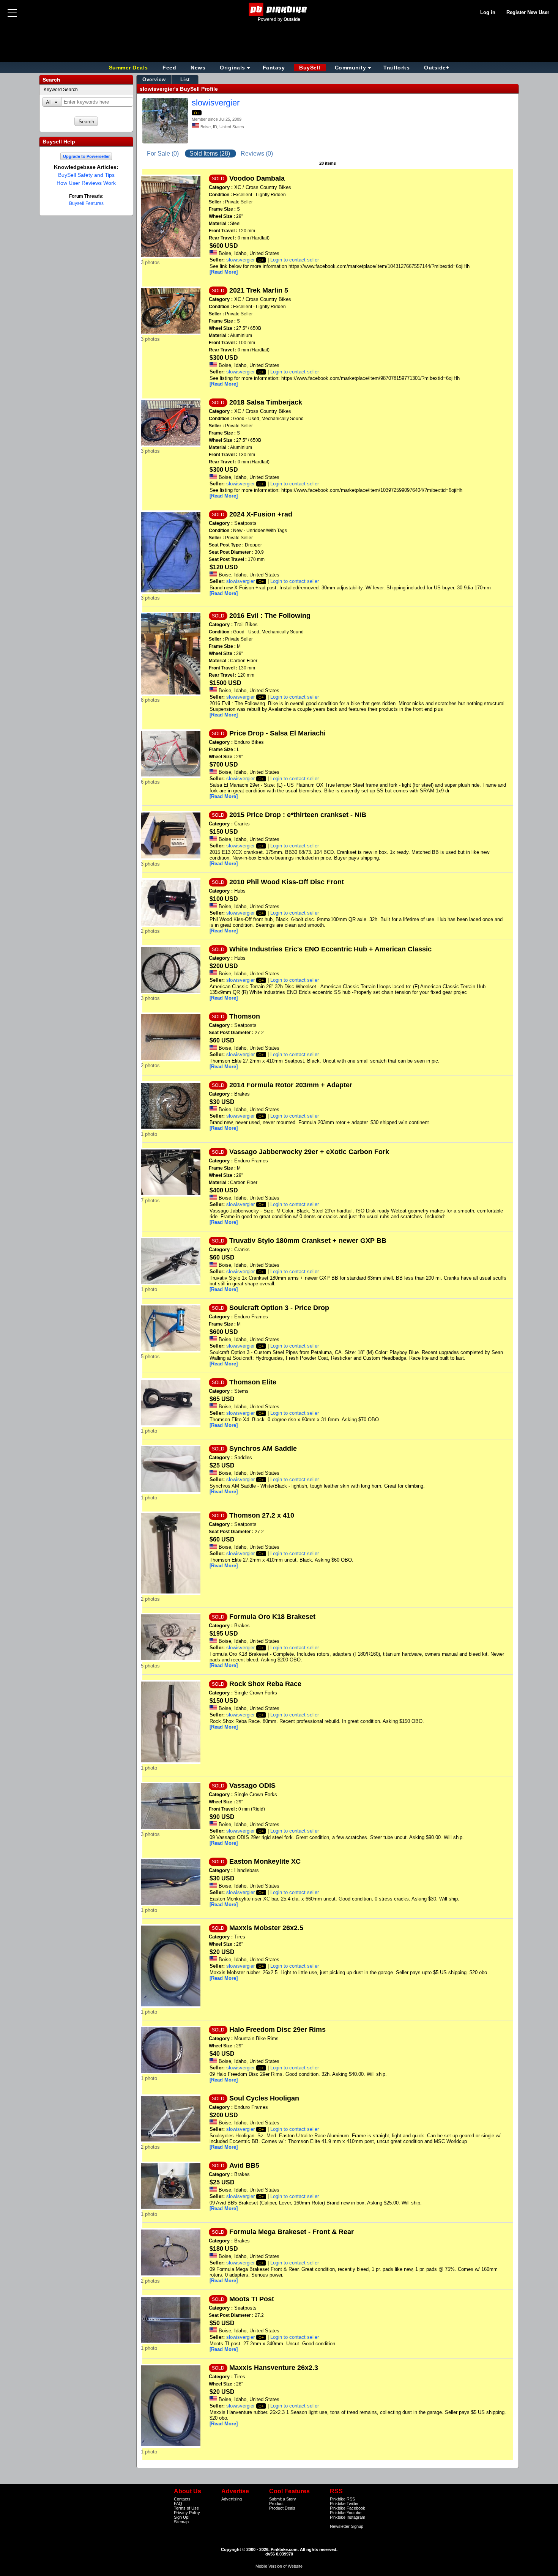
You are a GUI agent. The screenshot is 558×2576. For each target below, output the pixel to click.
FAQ (178, 2504)
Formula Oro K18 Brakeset (272, 1617)
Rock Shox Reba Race (265, 1684)
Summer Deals (129, 68)
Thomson (245, 1016)
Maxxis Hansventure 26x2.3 (274, 2368)
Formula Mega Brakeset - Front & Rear (292, 2232)
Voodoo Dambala (257, 178)
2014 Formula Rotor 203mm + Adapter (291, 1085)
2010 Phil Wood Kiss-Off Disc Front (287, 882)
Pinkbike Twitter (344, 2504)
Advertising (232, 2499)
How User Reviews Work (86, 183)
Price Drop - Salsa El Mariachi (277, 733)
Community (351, 68)
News (198, 68)
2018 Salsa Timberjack (266, 402)
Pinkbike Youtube (346, 2513)
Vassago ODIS (252, 1786)
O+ (197, 113)
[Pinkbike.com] (279, 9)
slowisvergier (216, 103)
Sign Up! (182, 2517)
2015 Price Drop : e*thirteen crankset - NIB (298, 815)
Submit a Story (283, 2499)
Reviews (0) (257, 154)
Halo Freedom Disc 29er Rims (277, 2030)
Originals (232, 68)
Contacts (182, 2499)
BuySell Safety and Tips (86, 175)
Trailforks (396, 68)
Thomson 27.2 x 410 (262, 1515)
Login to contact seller (295, 260)
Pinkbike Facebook (348, 2508)
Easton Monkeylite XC (265, 1861)
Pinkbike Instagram (348, 2517)
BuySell (310, 68)
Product (276, 2504)
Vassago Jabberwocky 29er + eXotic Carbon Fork (309, 1152)
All (49, 102)
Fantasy (274, 68)
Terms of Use (186, 2508)
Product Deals (282, 2508)
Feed (169, 68)
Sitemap (181, 2522)
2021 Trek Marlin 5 (259, 290)
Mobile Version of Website (279, 2566)
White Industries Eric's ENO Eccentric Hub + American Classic (330, 949)
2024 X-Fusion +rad (261, 514)
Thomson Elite (253, 1382)
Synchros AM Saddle (263, 1449)
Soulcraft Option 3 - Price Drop (279, 1308)
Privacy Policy (187, 2513)
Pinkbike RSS (342, 2499)
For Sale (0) (164, 154)
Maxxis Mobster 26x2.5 (266, 1928)
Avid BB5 (244, 2165)
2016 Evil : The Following (270, 616)
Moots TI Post (252, 2299)
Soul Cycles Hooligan (264, 2098)
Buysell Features (86, 203)
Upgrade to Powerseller (86, 156)
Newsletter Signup (347, 2526)
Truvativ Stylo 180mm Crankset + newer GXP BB (308, 1241)
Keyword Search (61, 90)
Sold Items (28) (210, 154)
